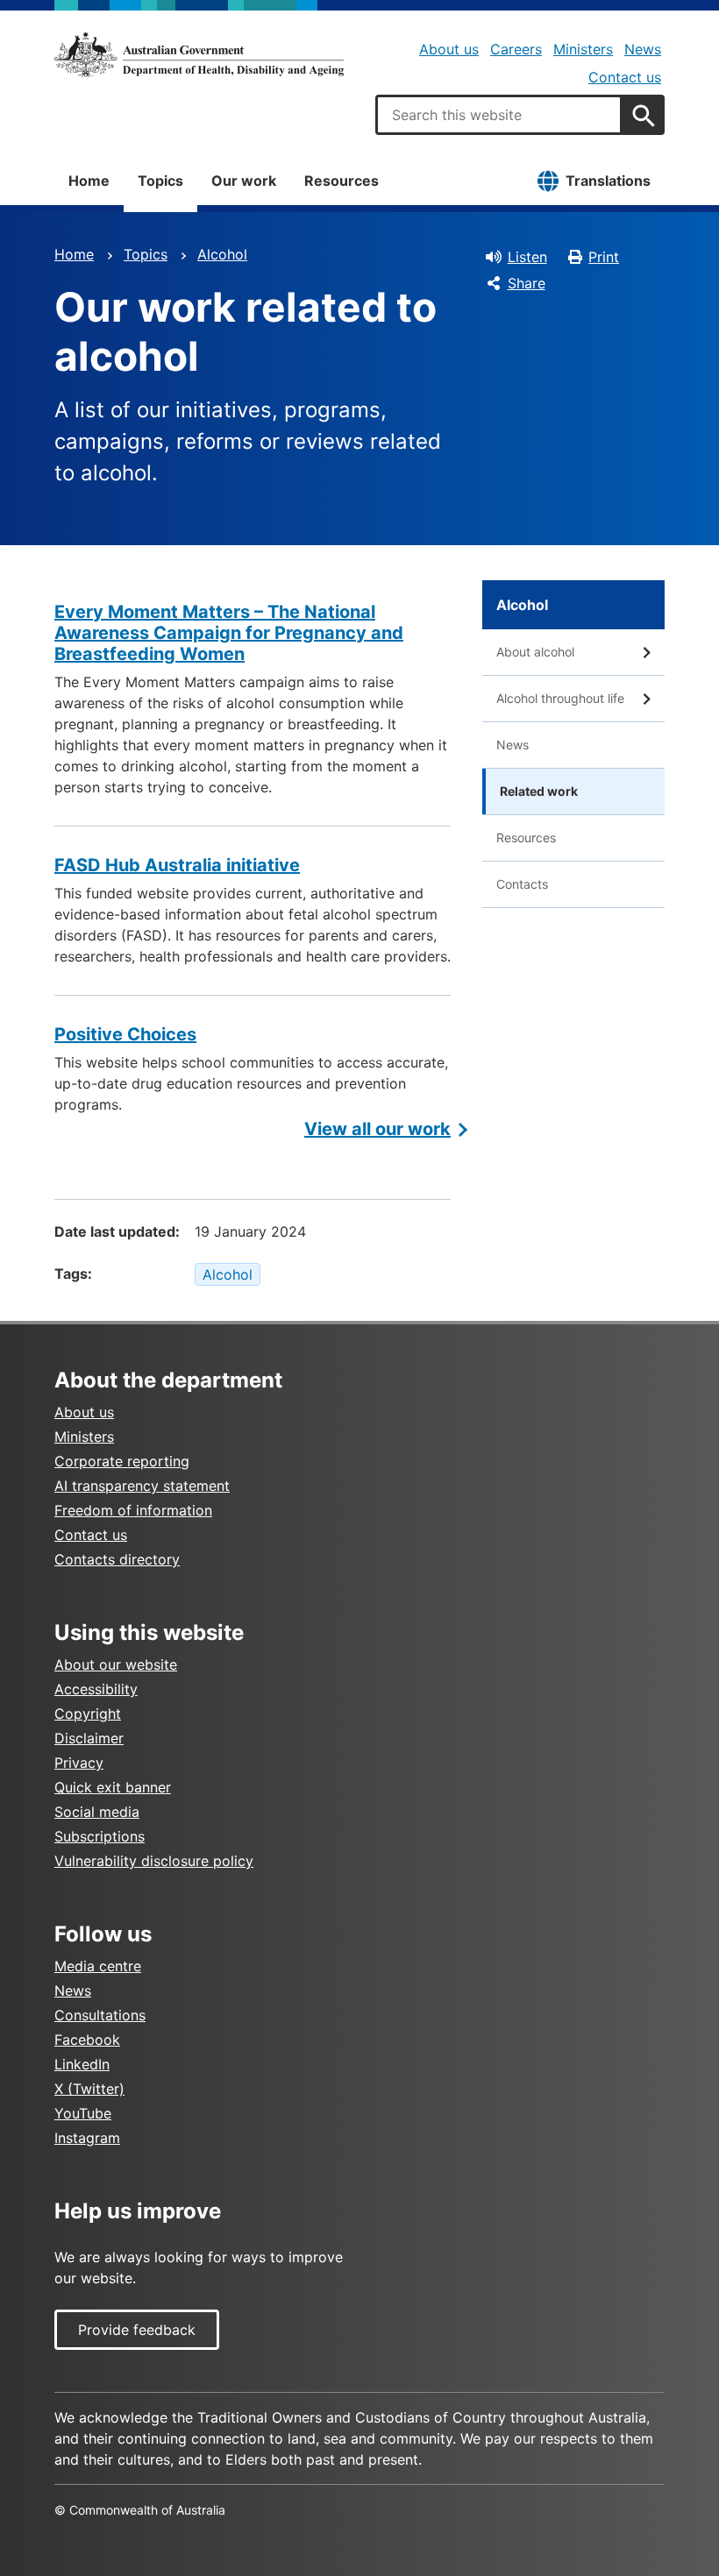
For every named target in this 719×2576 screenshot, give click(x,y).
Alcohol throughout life (560, 698)
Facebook (87, 2040)
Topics (160, 181)
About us (449, 49)
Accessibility (96, 1689)
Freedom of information (133, 1510)
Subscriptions (100, 1836)
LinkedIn (82, 2064)
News (643, 49)
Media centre (98, 1966)
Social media (97, 1812)
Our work (244, 181)
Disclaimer (89, 1738)
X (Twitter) (89, 2089)
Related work (539, 791)
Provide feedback (137, 2330)
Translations (608, 181)
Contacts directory (117, 1559)
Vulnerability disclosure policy (154, 1861)
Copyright (88, 1714)
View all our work (377, 1129)
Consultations (100, 2015)
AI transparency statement (142, 1486)
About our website (116, 1664)
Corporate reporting (122, 1461)
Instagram (87, 2138)
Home (89, 181)
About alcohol (535, 652)
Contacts (522, 884)
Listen (527, 257)
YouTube (83, 2113)
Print (604, 257)
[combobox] (499, 115)
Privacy (79, 1763)
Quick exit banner (113, 1787)
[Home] (199, 54)
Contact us (625, 77)
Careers (516, 49)
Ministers (583, 49)
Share (527, 283)
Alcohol (222, 254)
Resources (342, 181)
